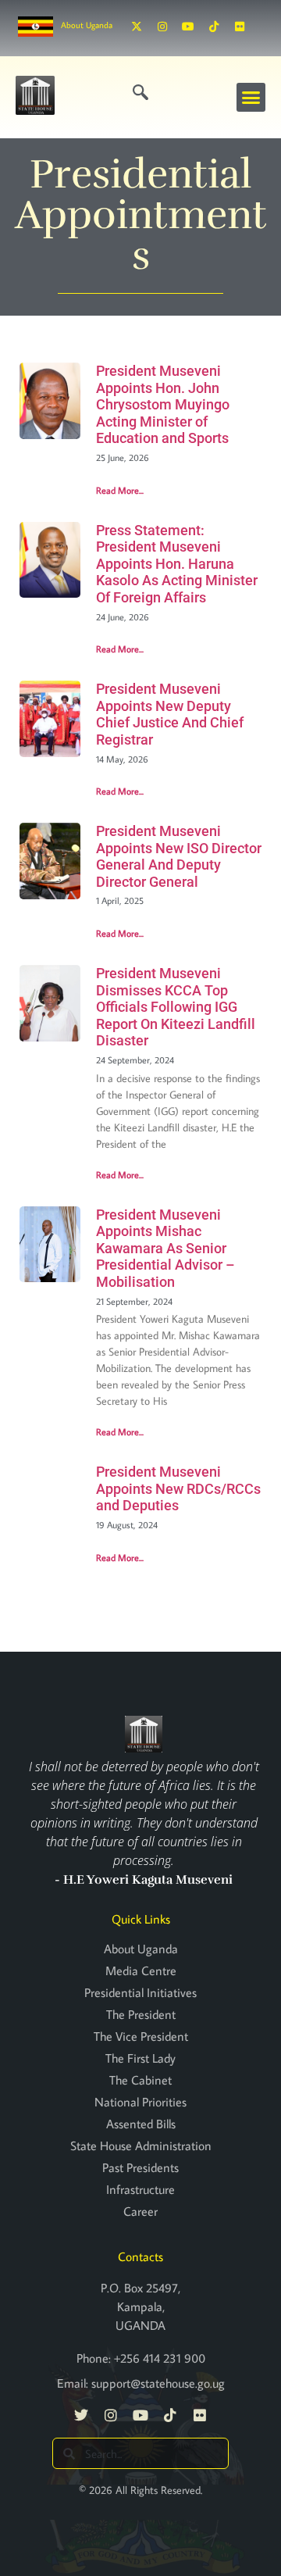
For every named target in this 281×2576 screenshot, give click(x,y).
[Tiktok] (214, 27)
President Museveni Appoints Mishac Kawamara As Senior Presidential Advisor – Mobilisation (165, 1248)
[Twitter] (81, 2415)
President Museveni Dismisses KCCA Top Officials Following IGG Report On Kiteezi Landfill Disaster (176, 1007)
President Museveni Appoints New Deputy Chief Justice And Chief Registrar (170, 714)
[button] (251, 98)
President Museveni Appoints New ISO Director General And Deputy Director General (179, 856)
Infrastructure (140, 2189)
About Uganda (87, 25)
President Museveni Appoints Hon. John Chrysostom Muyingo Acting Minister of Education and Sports (163, 404)
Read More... (120, 490)
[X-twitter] (137, 27)
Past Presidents (140, 2167)
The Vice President (141, 2036)
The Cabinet (140, 2080)
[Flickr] (240, 27)
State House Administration (141, 2145)
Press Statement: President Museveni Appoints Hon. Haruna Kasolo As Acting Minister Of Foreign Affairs (177, 564)
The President (141, 2014)
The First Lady (140, 2058)
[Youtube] (188, 27)
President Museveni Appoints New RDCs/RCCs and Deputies (178, 1488)
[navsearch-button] (140, 93)
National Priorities (140, 2102)
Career (140, 2211)
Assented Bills (141, 2124)
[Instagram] (162, 27)
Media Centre (141, 1970)
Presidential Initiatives (140, 1992)
